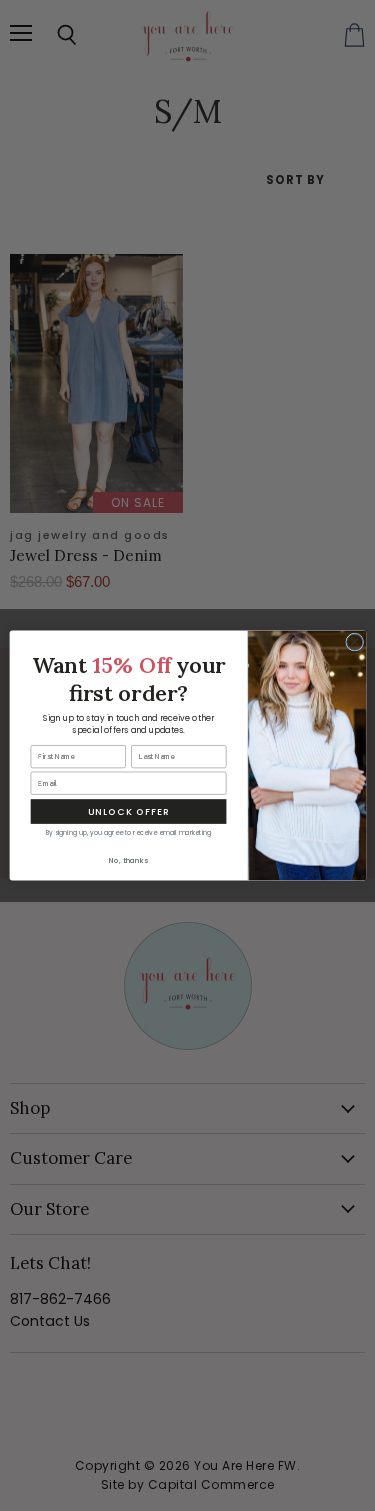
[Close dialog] (354, 642)
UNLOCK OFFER (128, 811)
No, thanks (127, 860)
